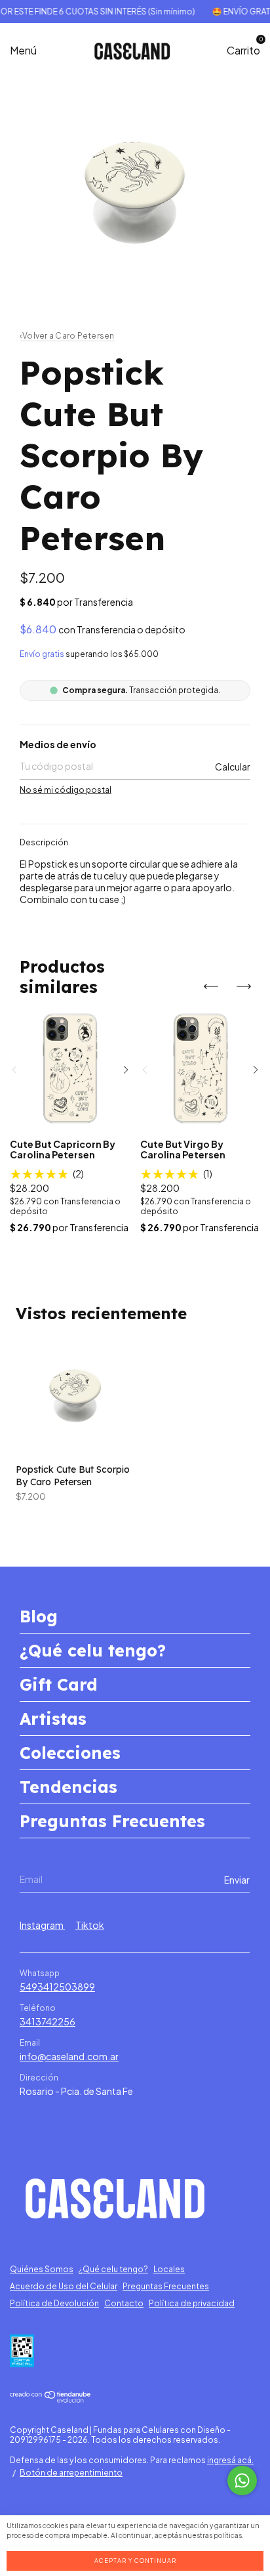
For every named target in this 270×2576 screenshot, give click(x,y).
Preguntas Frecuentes (112, 1821)
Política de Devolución (54, 2303)
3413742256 (48, 2021)
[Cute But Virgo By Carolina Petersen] (201, 1068)
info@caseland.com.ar (69, 2056)
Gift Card (59, 1684)
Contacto (124, 2303)
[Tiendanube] (51, 2399)
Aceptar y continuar (135, 2561)
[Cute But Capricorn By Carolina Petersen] (70, 1068)
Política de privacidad (192, 2303)
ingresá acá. (230, 2460)
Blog (39, 1616)
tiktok (90, 1925)
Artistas (53, 1719)
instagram (42, 1925)
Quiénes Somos (42, 2269)
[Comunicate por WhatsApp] (242, 2481)
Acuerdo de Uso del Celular (64, 2286)
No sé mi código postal (66, 790)
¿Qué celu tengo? (93, 1650)
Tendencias (68, 1787)
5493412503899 (57, 1987)
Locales (169, 2269)
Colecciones (70, 1753)
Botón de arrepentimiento (71, 2473)
